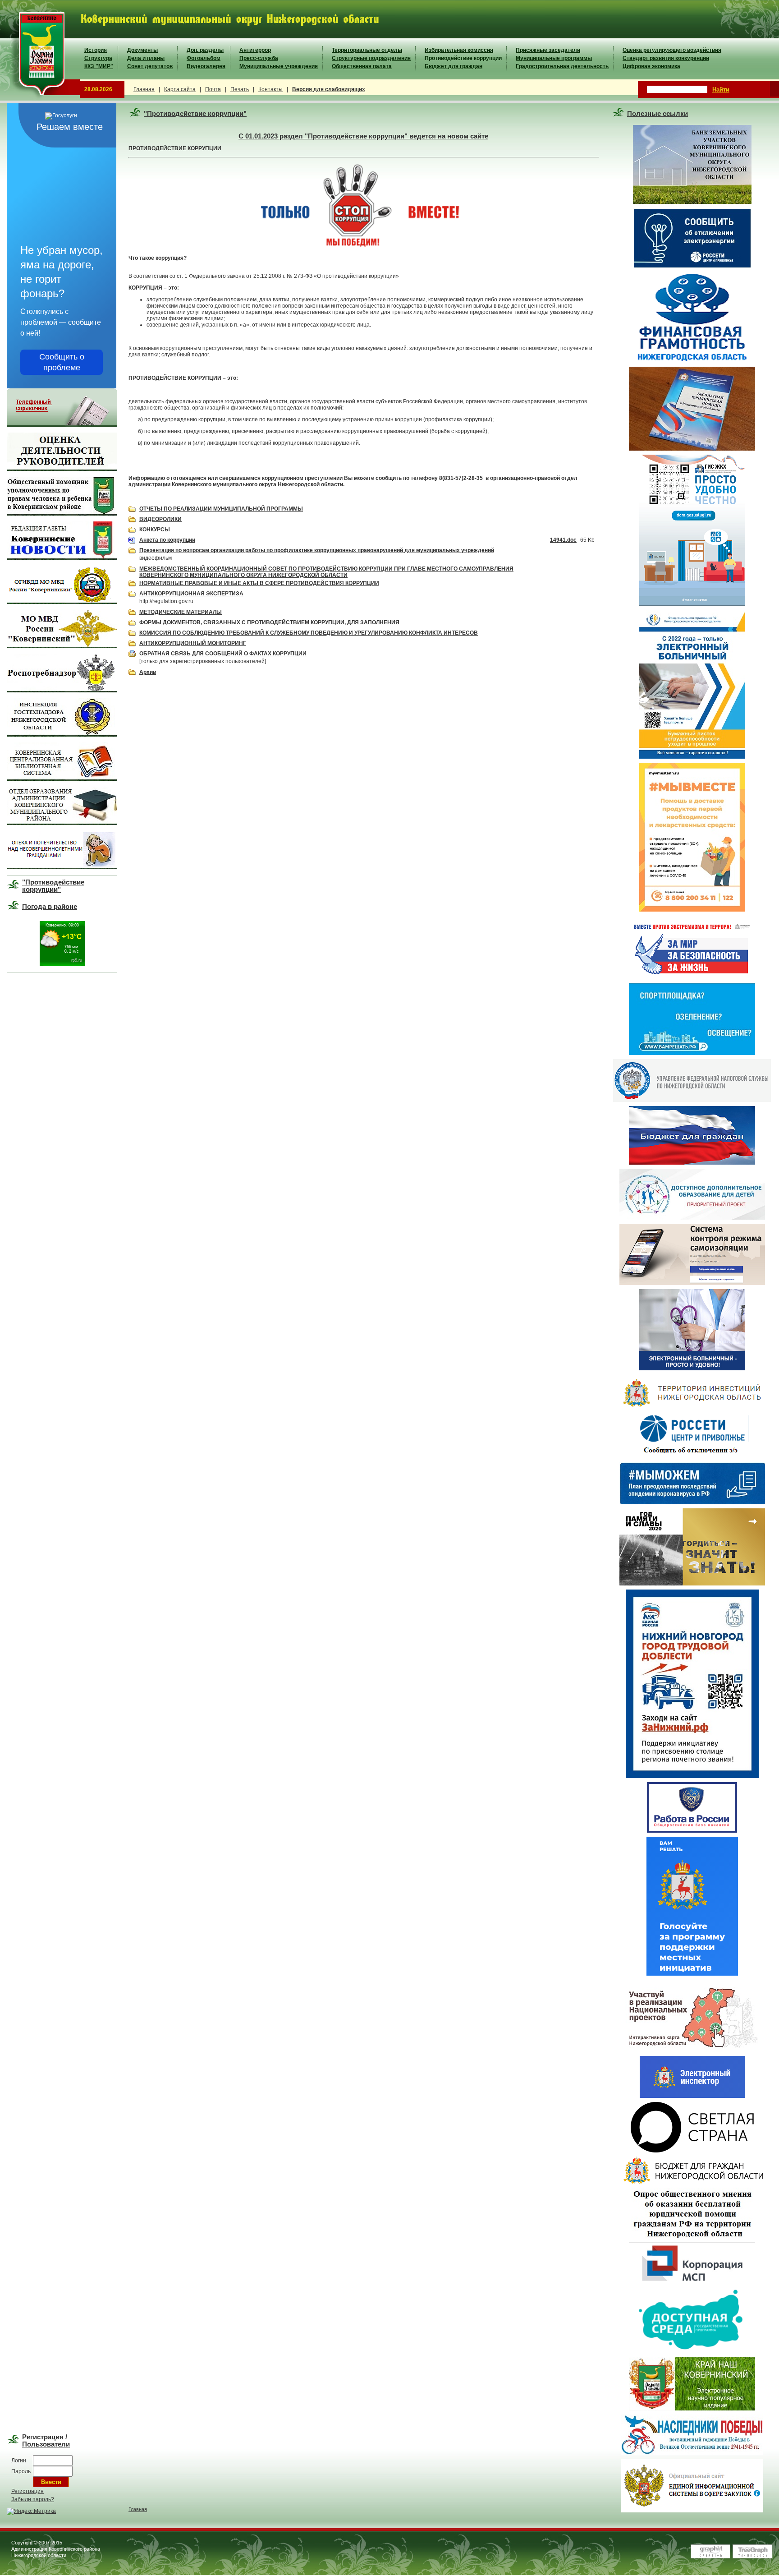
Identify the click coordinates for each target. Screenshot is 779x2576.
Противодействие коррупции (463, 58)
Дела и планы (146, 58)
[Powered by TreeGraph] (752, 2557)
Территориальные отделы (367, 50)
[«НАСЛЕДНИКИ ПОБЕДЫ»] (692, 2453)
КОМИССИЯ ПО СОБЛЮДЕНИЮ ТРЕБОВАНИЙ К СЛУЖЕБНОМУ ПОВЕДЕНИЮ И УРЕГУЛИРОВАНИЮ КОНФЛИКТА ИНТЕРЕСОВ (309, 633)
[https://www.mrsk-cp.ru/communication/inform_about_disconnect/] (692, 1456)
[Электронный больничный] (692, 757)
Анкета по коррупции (167, 540)
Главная (144, 89)
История (96, 50)
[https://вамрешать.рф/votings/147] (692, 1974)
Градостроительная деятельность (562, 66)
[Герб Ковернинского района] (40, 99)
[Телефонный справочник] (62, 425)
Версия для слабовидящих (329, 89)
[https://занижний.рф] (692, 1776)
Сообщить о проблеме (62, 362)
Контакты (270, 89)
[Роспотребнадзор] (62, 691)
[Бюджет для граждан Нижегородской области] (692, 2182)
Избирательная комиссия (459, 50)
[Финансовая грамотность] (692, 361)
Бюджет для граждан (454, 66)
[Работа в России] (692, 1831)
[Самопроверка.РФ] (692, 2096)
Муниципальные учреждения (279, 66)
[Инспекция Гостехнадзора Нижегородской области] (62, 735)
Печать (240, 89)
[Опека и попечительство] (62, 867)
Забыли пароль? (33, 2499)
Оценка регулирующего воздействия (672, 50)
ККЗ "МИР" (99, 66)
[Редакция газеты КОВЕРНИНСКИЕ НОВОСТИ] (62, 558)
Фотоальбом (204, 58)
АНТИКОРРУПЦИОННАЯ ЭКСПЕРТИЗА (191, 594)
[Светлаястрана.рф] (692, 2151)
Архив (148, 672)
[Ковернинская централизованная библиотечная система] (62, 779)
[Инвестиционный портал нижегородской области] (692, 1406)
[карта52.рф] (692, 2050)
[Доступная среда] (692, 2351)
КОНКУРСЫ (155, 530)
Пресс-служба (259, 58)
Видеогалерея (206, 66)
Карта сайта (180, 89)
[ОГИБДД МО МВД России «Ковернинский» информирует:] (62, 602)
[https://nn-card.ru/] (692, 1283)
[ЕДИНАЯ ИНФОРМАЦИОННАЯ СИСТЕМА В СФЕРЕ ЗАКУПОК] (692, 2511)
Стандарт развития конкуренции (666, 58)
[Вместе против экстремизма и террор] (692, 977)
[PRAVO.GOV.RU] (692, 2409)
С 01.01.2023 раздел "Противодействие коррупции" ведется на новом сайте (363, 136)
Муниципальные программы (554, 58)
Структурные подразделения (371, 58)
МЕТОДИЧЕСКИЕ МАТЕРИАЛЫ (181, 612)
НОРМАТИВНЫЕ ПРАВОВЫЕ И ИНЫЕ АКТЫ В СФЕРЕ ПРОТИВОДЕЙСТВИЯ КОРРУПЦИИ (259, 583)
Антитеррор (255, 50)
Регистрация (27, 2491)
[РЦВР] (692, 1218)
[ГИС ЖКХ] (692, 604)
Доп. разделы (205, 50)
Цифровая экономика (651, 66)
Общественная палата (362, 66)
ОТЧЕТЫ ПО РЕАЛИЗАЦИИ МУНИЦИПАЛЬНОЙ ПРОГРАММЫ (221, 509)
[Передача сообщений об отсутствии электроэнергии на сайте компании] (692, 267)
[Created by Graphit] (710, 2557)
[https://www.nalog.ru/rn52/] (692, 1100)
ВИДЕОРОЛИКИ (160, 519)
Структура (98, 58)
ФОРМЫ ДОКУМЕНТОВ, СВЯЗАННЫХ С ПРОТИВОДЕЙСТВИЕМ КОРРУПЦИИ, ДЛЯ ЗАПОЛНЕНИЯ (269, 622)
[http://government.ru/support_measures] (692, 1502)
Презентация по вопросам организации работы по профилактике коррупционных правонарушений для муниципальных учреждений (317, 550)
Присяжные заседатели (548, 50)
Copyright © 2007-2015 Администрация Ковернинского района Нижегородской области (56, 2549)
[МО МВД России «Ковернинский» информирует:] (62, 646)
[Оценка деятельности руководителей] (62, 469)
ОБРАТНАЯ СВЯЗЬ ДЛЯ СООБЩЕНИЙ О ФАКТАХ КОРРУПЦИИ (223, 654)
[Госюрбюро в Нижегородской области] (692, 449)
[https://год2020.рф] (692, 1584)
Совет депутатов (150, 66)
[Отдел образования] (62, 823)
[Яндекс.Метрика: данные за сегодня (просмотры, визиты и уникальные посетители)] (31, 2511)
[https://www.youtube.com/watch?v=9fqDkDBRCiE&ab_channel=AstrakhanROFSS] (692, 1369)
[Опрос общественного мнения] (692, 2236)
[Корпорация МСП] (692, 2282)
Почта (213, 89)
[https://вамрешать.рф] (692, 1053)
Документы (142, 50)
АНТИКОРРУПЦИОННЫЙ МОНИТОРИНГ (193, 643)
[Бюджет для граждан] (692, 1163)
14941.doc (563, 540)
